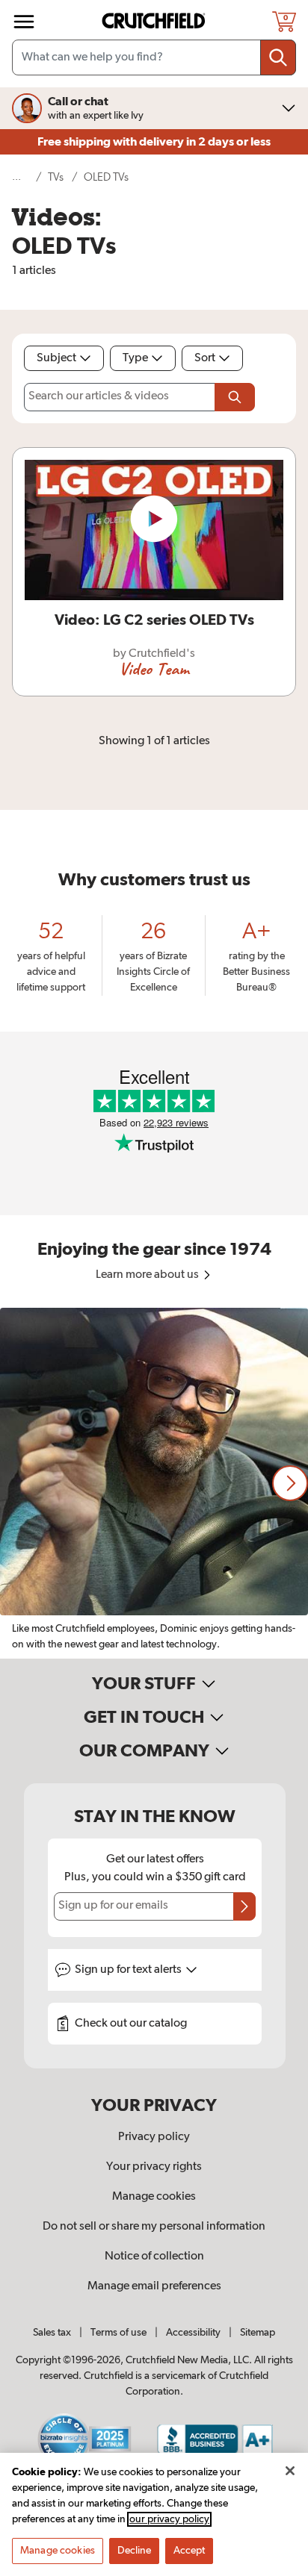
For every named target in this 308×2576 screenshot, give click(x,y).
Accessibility (193, 2333)
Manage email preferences (154, 2286)
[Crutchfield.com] (155, 21)
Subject (56, 358)
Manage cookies (154, 2197)
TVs (56, 177)
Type (135, 358)
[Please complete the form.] (235, 397)
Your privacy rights (154, 2167)
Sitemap (258, 2333)
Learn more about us (148, 1275)
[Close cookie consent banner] (290, 2471)
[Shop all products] (24, 22)
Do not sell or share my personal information (154, 2227)
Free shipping (154, 142)
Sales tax (52, 2333)
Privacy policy (154, 2137)
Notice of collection (154, 2257)
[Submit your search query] (278, 57)
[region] (154, 1483)
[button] (290, 1483)
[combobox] (154, 57)
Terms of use (118, 2333)
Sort (205, 358)
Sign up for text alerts (129, 1970)
